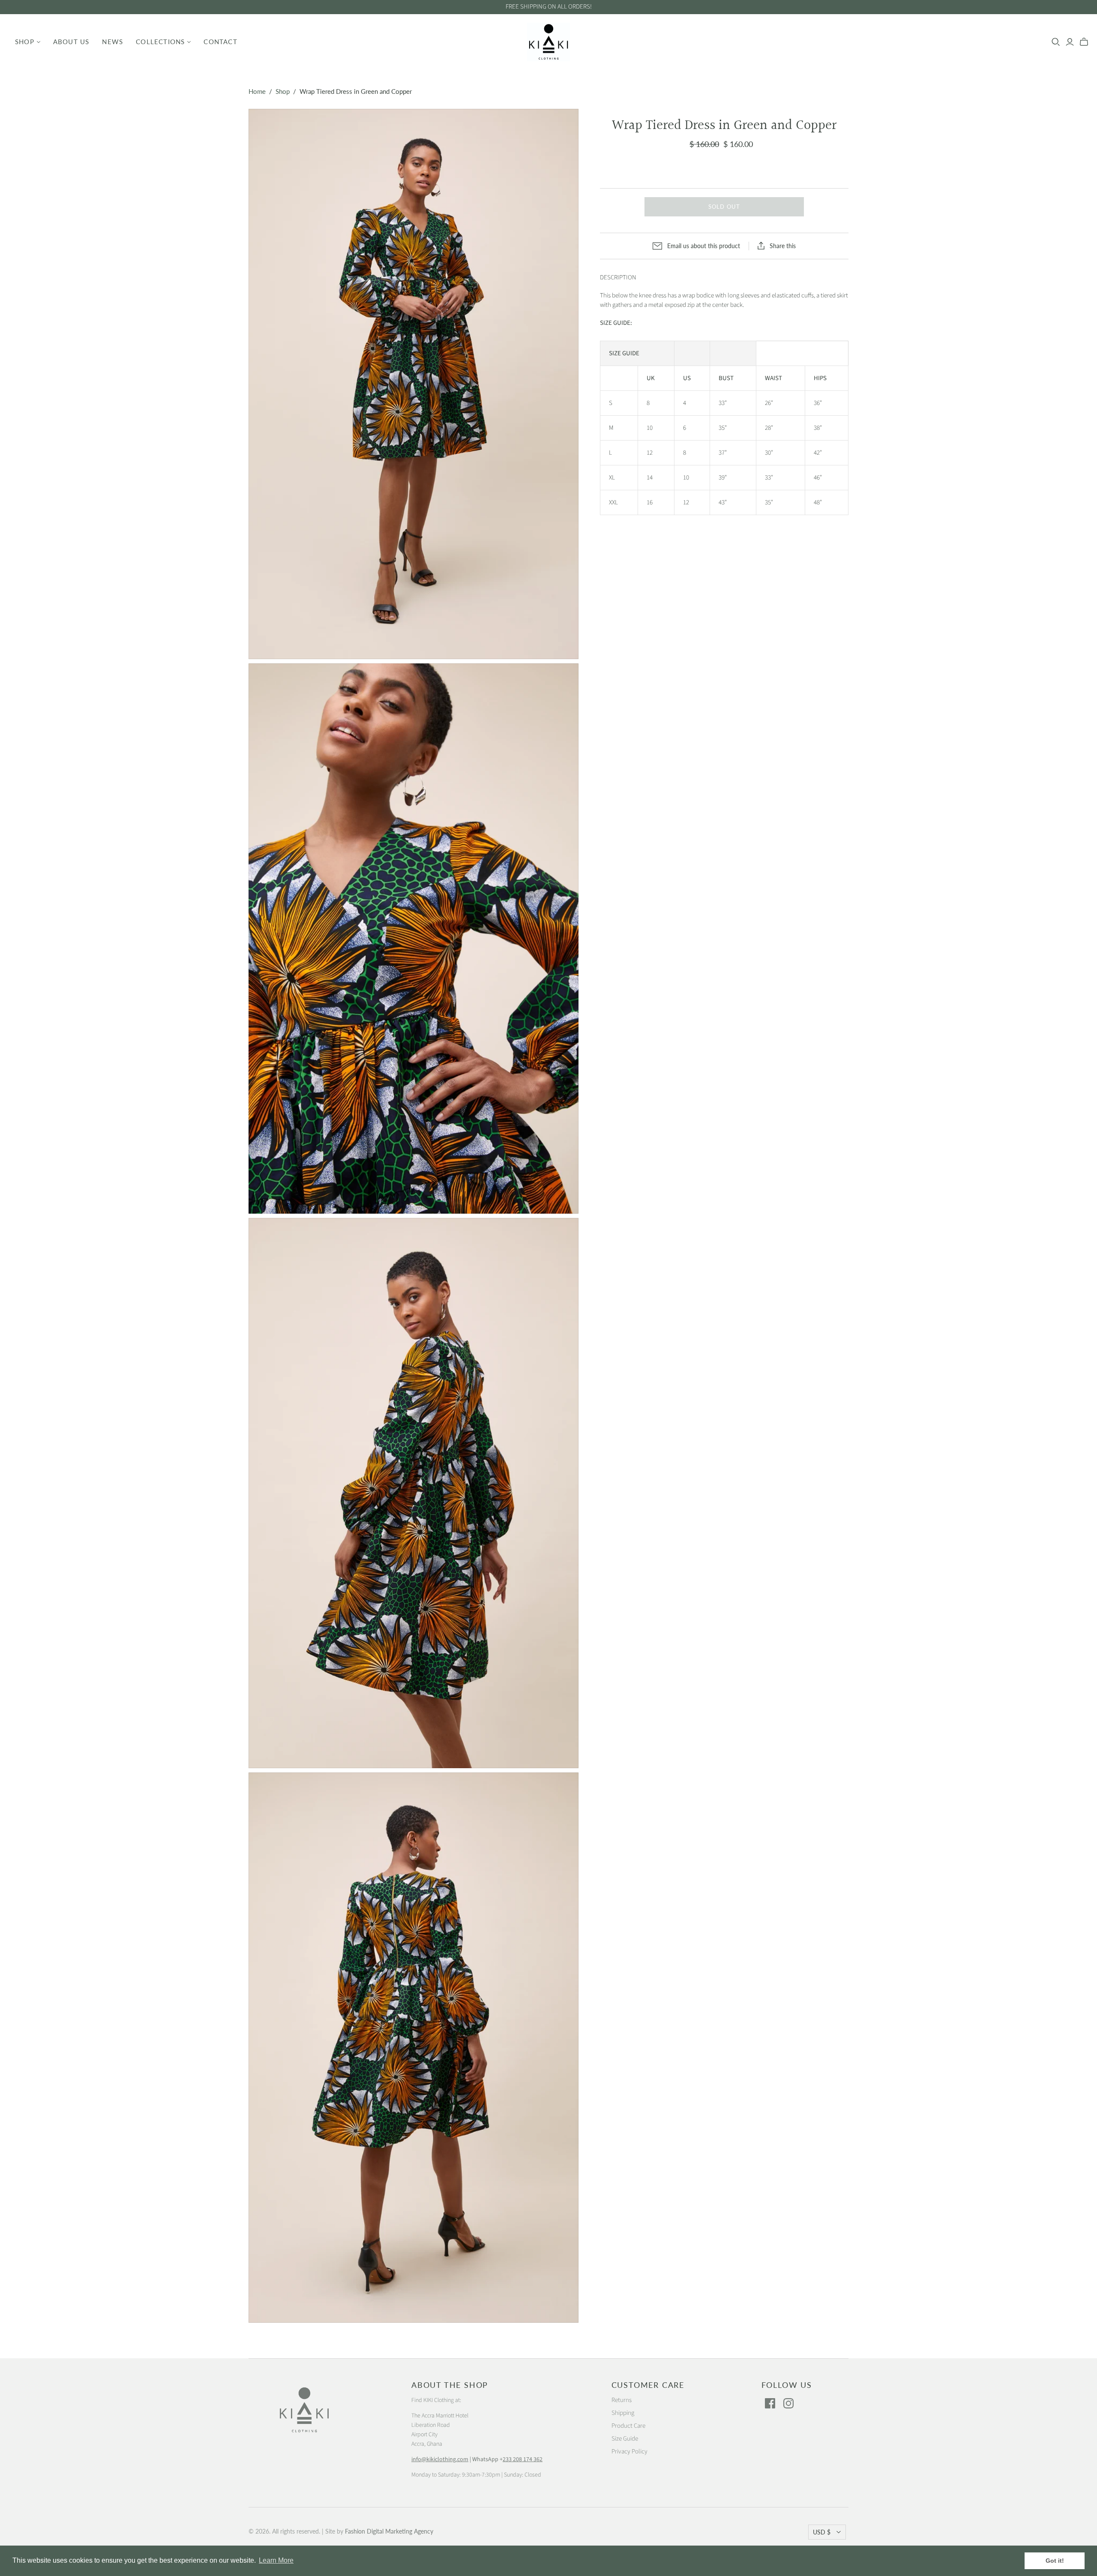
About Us (71, 42)
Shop (25, 42)
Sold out (724, 207)
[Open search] (1056, 42)
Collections (160, 42)
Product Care (628, 2426)
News (112, 42)
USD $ (822, 2532)
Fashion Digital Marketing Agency (389, 2531)
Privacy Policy (629, 2452)
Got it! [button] (1055, 2561)
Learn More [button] (276, 2560)
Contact (220, 42)
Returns (622, 2400)
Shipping (623, 2413)
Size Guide (625, 2439)
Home (257, 91)
